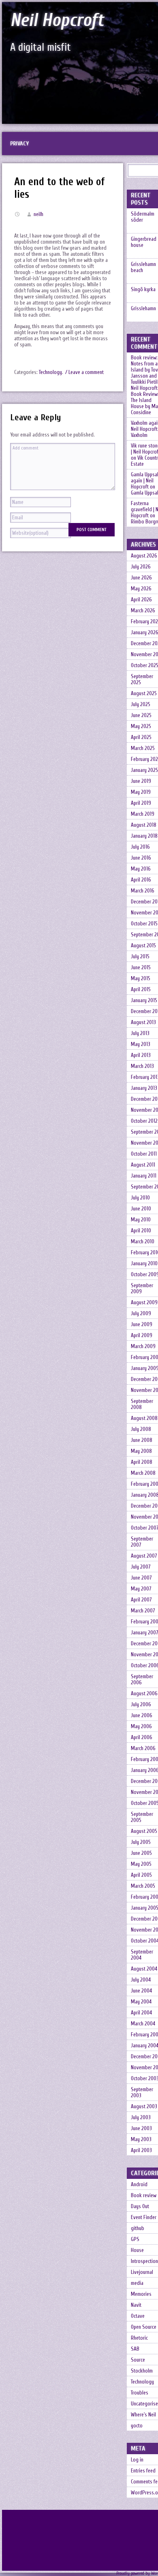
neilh (38, 214)
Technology (50, 372)
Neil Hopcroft (57, 20)
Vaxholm (139, 435)
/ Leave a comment (84, 372)
